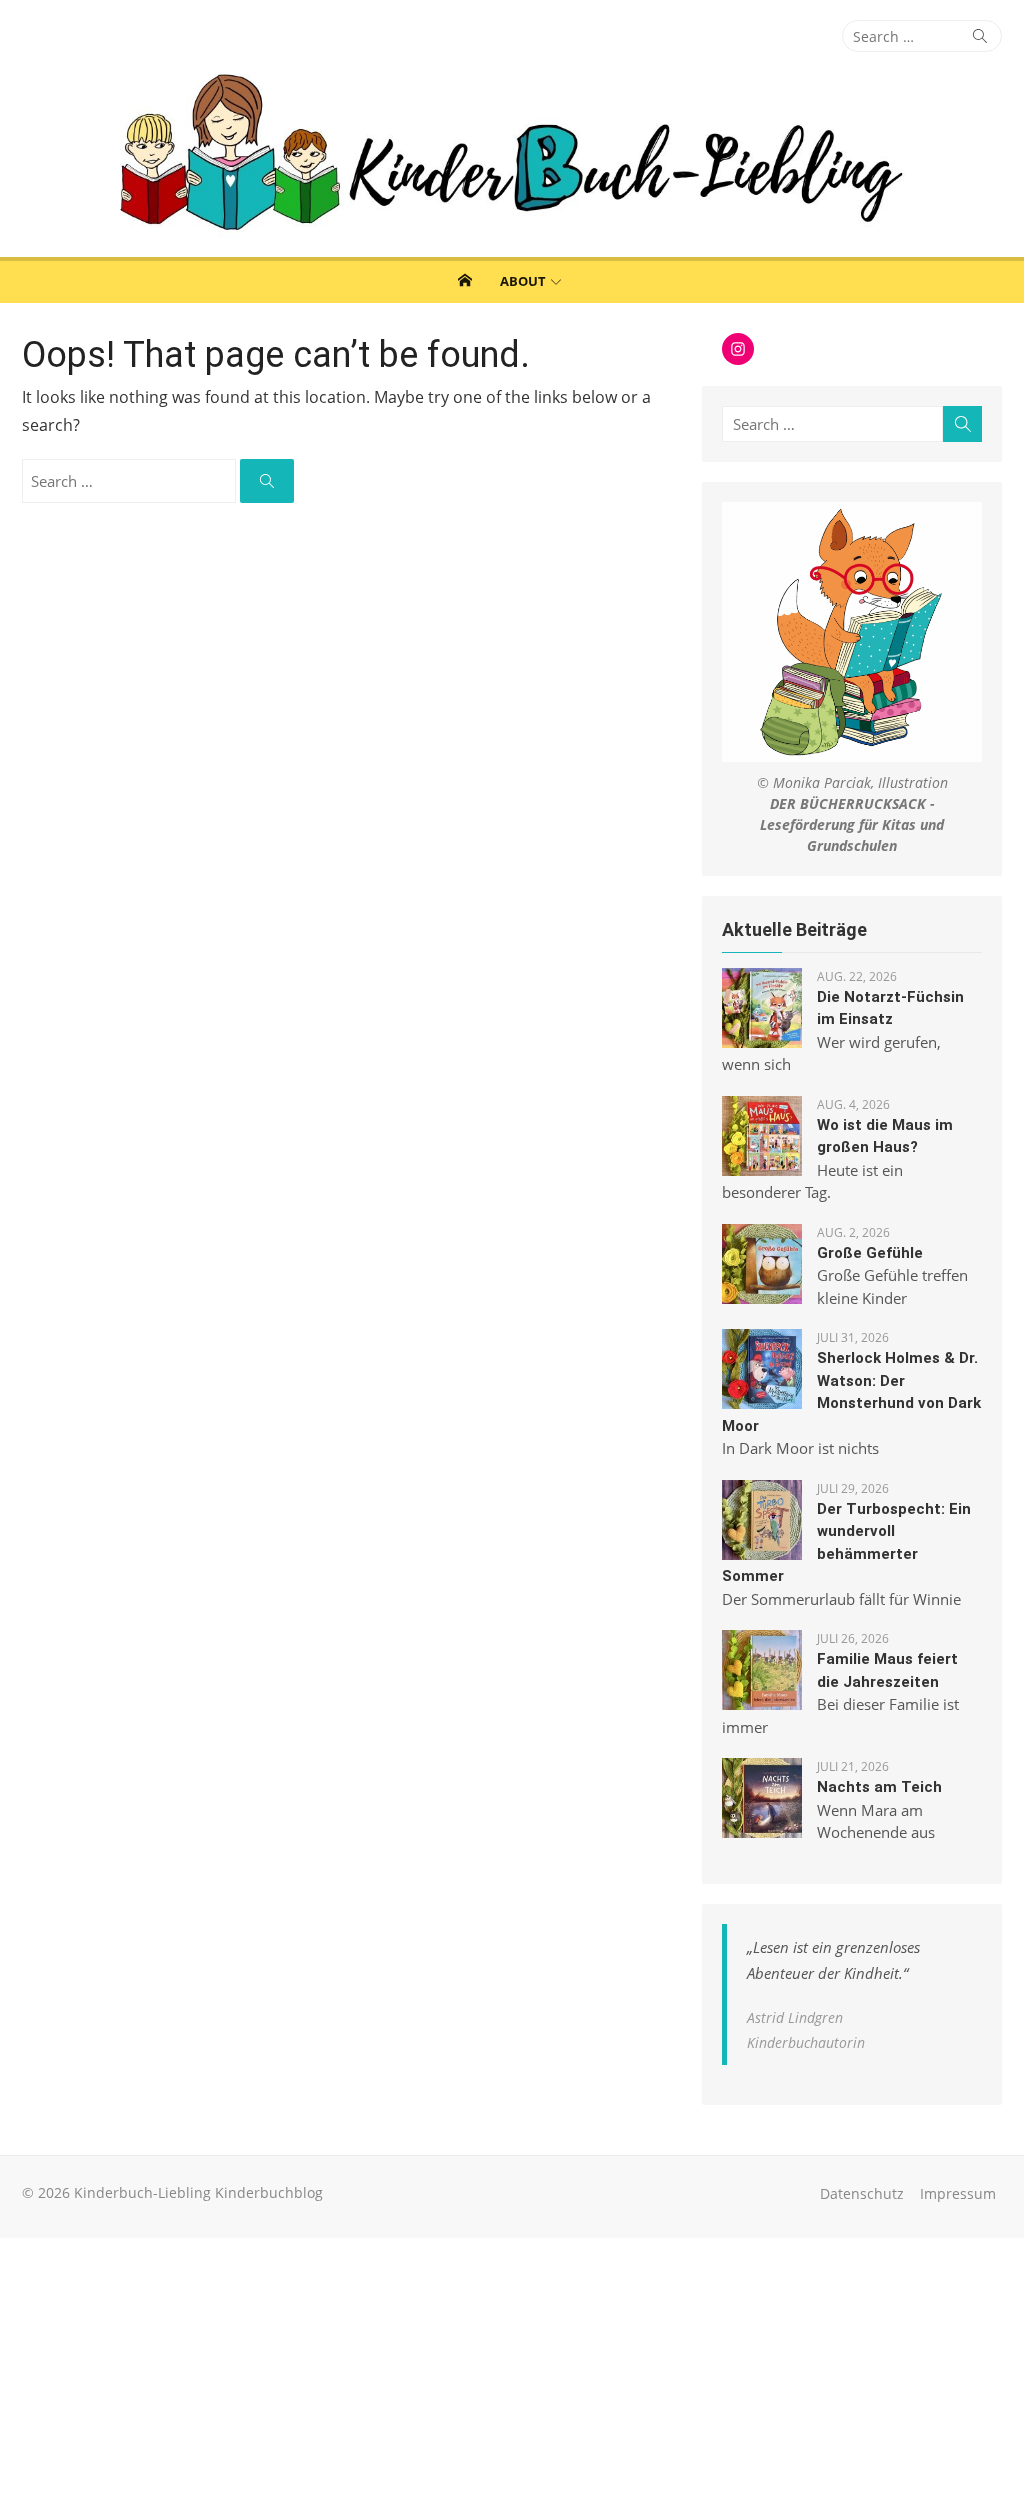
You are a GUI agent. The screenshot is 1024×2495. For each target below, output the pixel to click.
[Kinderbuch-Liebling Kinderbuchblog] (512, 154)
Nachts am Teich (879, 1787)
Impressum (958, 2193)
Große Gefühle (870, 1253)
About (523, 281)
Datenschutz (862, 2193)
